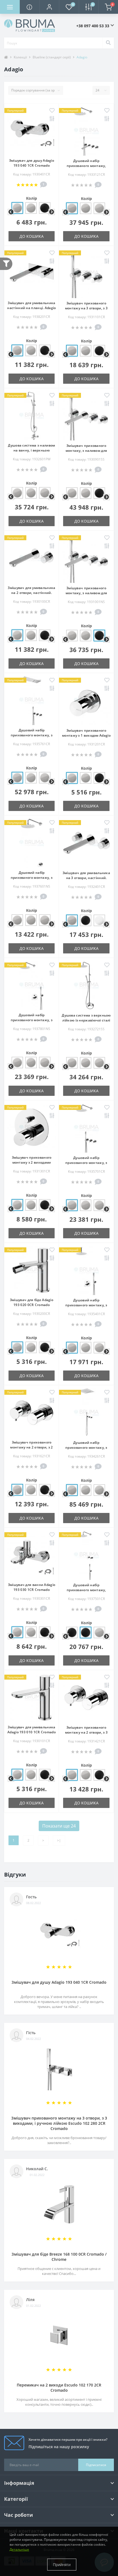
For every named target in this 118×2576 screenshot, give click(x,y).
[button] (49, 7)
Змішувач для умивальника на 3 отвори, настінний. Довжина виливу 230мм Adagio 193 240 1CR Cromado (86, 880)
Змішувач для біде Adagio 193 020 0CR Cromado (32, 1302)
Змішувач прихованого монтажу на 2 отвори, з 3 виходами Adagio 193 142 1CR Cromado (86, 1735)
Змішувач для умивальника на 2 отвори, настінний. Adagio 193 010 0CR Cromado (32, 593)
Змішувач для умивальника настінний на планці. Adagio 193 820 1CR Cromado (31, 308)
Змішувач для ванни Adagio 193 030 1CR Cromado (32, 1587)
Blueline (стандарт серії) (52, 57)
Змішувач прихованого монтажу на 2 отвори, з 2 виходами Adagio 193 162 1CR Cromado (32, 1450)
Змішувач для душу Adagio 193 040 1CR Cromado (32, 163)
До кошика (32, 236)
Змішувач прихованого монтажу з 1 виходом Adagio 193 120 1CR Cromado (86, 735)
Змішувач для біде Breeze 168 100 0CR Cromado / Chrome (59, 2257)
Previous (10, 212)
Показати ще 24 (59, 1826)
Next (51, 212)
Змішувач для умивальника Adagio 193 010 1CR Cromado (32, 1730)
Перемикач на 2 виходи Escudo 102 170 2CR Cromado (59, 2388)
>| (59, 1840)
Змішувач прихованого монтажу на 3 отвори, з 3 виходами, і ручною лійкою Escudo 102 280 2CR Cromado (59, 2123)
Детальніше (19, 2549)
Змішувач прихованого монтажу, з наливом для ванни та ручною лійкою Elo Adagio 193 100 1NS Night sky (86, 595)
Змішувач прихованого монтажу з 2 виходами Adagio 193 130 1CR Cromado (32, 1162)
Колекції (20, 57)
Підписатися (96, 2465)
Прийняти (62, 2565)
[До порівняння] (52, 119)
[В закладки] (52, 111)
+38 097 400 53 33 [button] (93, 26)
